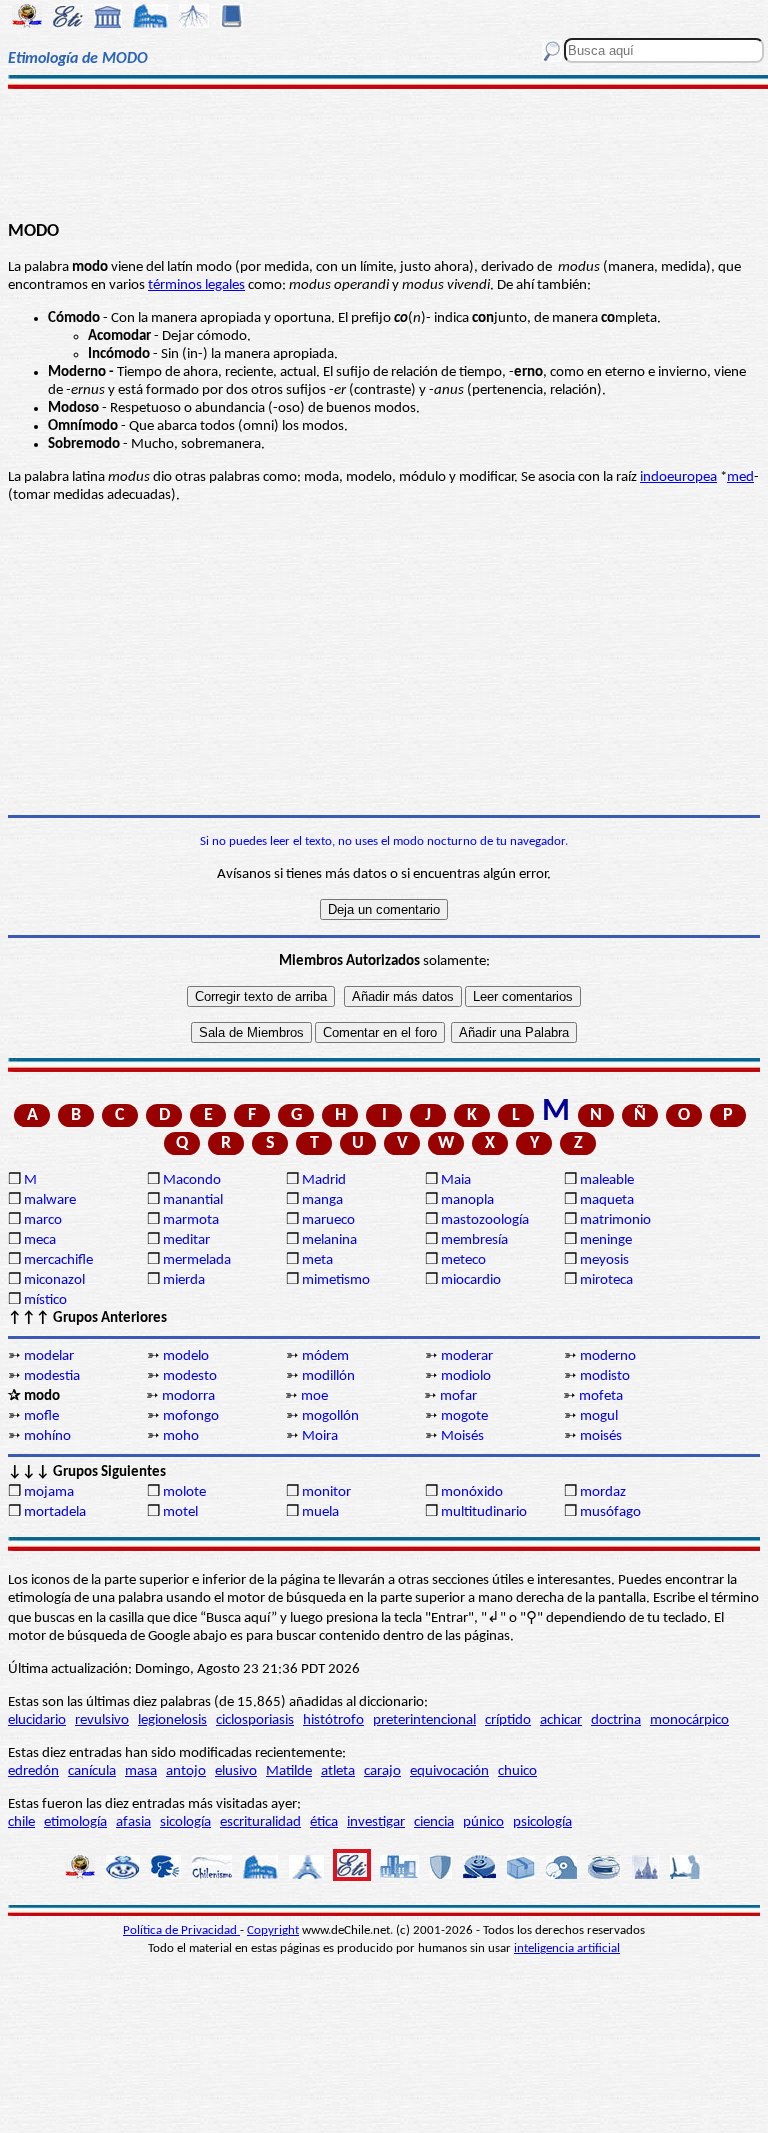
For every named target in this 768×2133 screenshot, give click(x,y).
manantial (193, 1200)
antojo (186, 1771)
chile (21, 1822)
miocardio (471, 1280)
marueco (328, 1220)
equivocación (449, 1771)
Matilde (289, 1771)
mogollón (330, 1416)
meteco (463, 1260)
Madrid (324, 1180)
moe (314, 1396)
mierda (184, 1280)
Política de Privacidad (181, 1930)
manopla (467, 1200)
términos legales (196, 285)
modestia (52, 1376)
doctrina (616, 1720)
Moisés (462, 1436)
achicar (561, 1720)
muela (320, 1512)
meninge (606, 1240)
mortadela (55, 1512)
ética (324, 1822)
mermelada (197, 1260)
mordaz (603, 1492)
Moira (320, 1436)
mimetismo (336, 1280)
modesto (190, 1376)
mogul (599, 1416)
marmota (191, 1220)
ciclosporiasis (255, 1720)
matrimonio (615, 1220)
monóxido (472, 1492)
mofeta (601, 1396)
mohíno (47, 1436)
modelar (49, 1356)
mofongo (191, 1416)
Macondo (192, 1180)
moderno (608, 1356)
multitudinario (484, 1512)
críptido (508, 1720)
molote (184, 1492)
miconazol (54, 1280)
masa (141, 1771)
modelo (186, 1356)
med (740, 477)
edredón (33, 1771)
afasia (133, 1822)
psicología (542, 1822)
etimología (75, 1822)
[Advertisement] (384, 152)
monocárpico (689, 1720)
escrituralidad (260, 1822)
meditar (186, 1240)
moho (181, 1436)
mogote (464, 1416)
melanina (329, 1240)
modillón (328, 1376)
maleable (607, 1180)
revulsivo (102, 1720)
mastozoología (485, 1220)
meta (317, 1260)
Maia (456, 1180)
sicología (185, 1822)
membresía (474, 1240)
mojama (49, 1492)
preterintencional (424, 1720)
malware (50, 1200)
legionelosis (172, 1720)
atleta (338, 1771)
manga (322, 1200)
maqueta (607, 1200)
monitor (326, 1492)
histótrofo (333, 1720)
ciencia (434, 1822)
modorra (188, 1396)
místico (45, 1300)
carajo (382, 1771)
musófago (610, 1512)
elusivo (236, 1771)
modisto (605, 1376)
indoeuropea (678, 477)
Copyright (273, 1930)
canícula (92, 1771)
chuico (517, 1771)
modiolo (466, 1376)
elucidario (37, 1720)
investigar (376, 1822)
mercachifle (58, 1260)
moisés (601, 1436)
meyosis (604, 1260)
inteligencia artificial (567, 1948)
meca (40, 1240)
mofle (41, 1416)
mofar (458, 1396)
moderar (467, 1356)
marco (43, 1220)
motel (180, 1512)
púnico (483, 1822)
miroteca (606, 1280)
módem (325, 1356)
